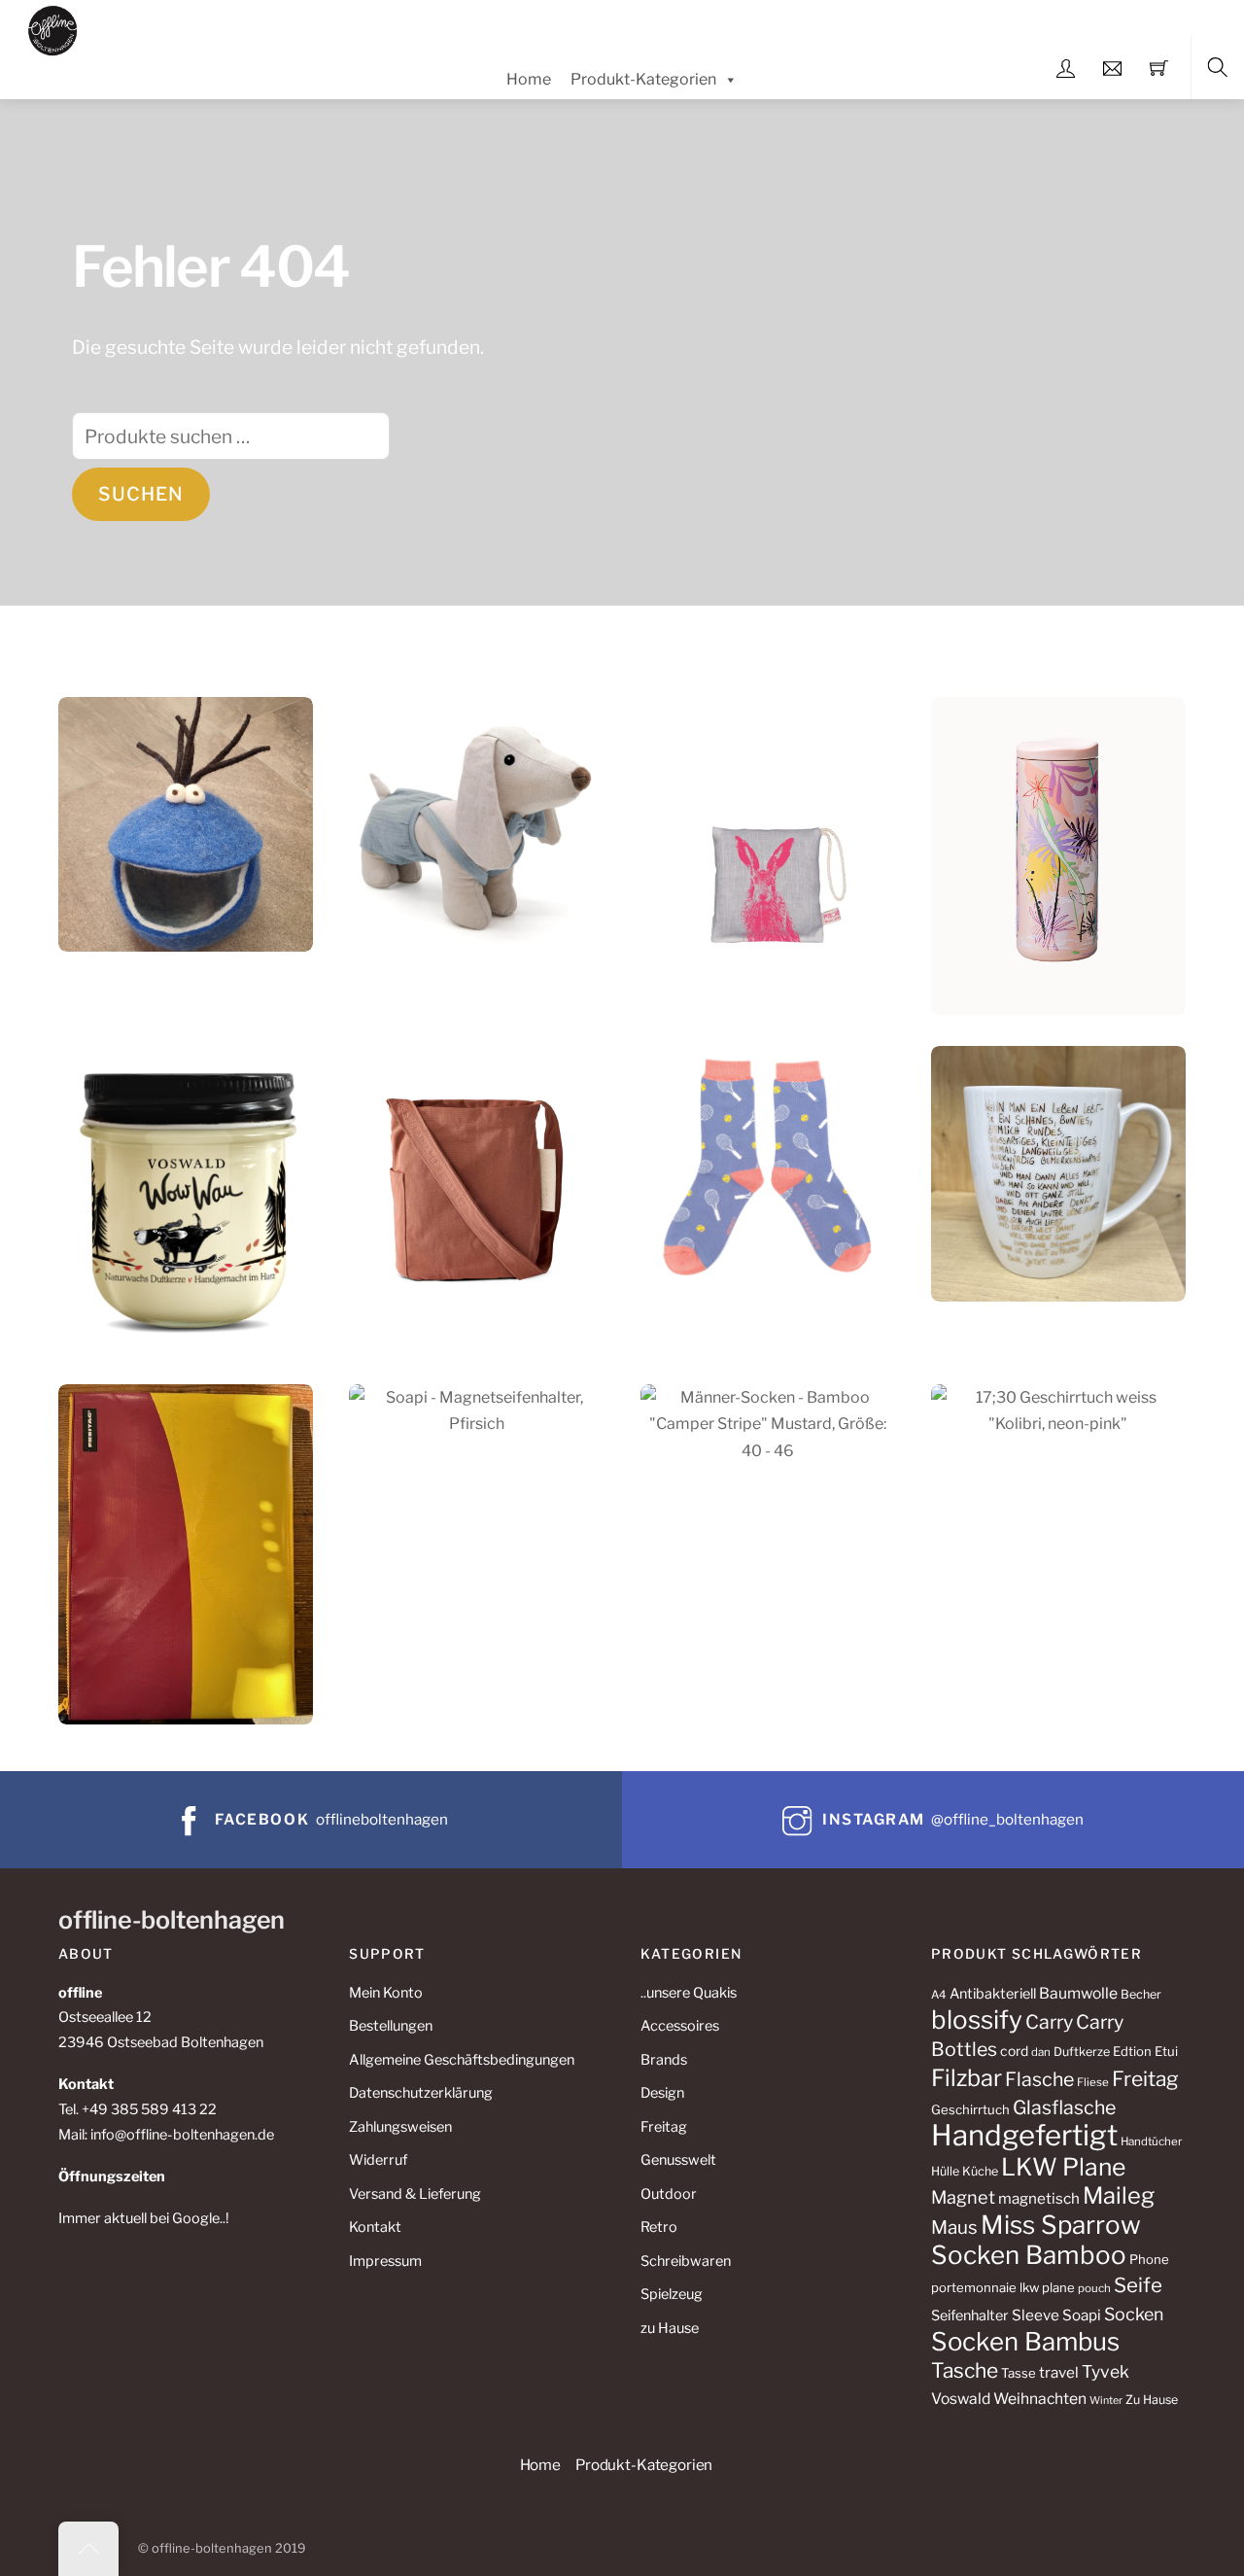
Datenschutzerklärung (421, 2093)
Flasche (1039, 2079)
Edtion (1132, 2051)
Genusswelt (678, 2160)
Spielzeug (672, 2294)
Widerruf (378, 2160)
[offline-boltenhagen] (53, 28)
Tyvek (1106, 2371)
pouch (1094, 2288)
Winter (1106, 2401)
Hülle (945, 2171)
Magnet (963, 2197)
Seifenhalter (970, 2315)
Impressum (385, 2261)
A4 (939, 1995)
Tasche (965, 2370)
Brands (664, 2060)
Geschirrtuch (970, 2109)
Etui (1166, 2051)
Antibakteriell (993, 1994)
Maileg (1119, 2195)
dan (1041, 2052)
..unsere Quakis (689, 1993)
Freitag (664, 2127)
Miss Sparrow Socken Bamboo (1036, 2240)
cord (1014, 2051)
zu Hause (670, 2328)
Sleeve (1036, 2315)
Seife (1138, 2285)
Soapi (1082, 2315)
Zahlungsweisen (400, 2127)
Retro (659, 2227)
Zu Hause (1152, 2400)
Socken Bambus (1025, 2341)
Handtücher (1151, 2141)
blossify (977, 2019)
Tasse (1019, 2373)
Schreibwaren (686, 2261)
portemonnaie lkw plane (1003, 2287)
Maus (954, 2228)
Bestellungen (391, 2026)
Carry (1049, 2022)
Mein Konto (386, 1993)
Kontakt (375, 2227)
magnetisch (1039, 2198)
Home (529, 79)
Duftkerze (1082, 2052)
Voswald (961, 2399)
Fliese (1093, 2082)
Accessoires (680, 2026)
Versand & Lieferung (415, 2194)
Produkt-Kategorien (643, 79)
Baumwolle (1078, 1993)
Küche (980, 2171)
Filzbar (967, 2078)
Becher (1141, 1994)
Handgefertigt (1024, 2135)
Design (662, 2093)
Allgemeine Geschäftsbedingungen (462, 2060)
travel (1059, 2372)
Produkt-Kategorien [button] (644, 2465)
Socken (1134, 2314)
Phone (1149, 2259)
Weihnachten (1040, 2399)
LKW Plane (1063, 2167)
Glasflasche (1064, 2107)
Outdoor (669, 2194)
